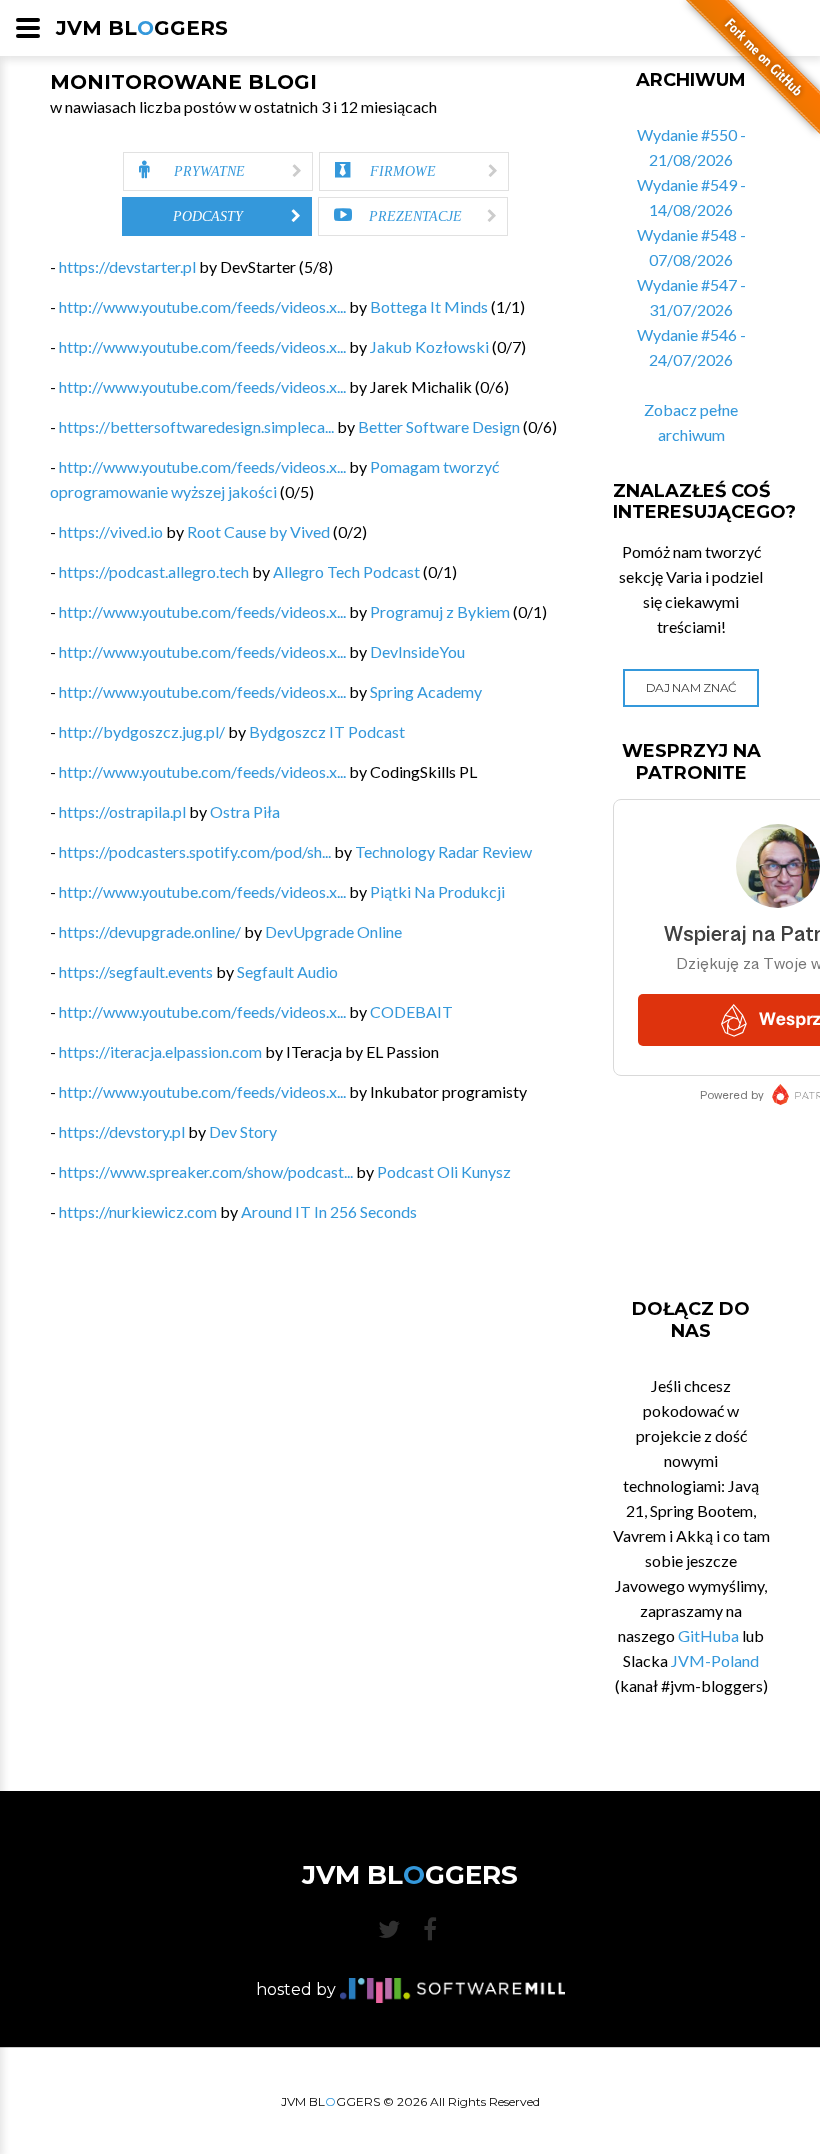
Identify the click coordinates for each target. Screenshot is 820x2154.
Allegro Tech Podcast (346, 571)
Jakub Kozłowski (429, 346)
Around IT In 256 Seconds (329, 1211)
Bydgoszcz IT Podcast (327, 731)
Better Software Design (439, 426)
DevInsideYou (417, 651)
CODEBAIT (411, 1011)
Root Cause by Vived (258, 531)
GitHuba (708, 1635)
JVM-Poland (715, 1660)
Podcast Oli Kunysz (444, 1171)
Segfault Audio (287, 971)
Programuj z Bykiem (440, 611)
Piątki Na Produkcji (437, 891)
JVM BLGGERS (142, 28)
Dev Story (243, 1131)
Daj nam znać (691, 687)
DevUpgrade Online (333, 931)
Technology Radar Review (443, 851)
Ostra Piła (245, 811)
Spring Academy (426, 691)
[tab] (218, 171)
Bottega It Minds (429, 306)
